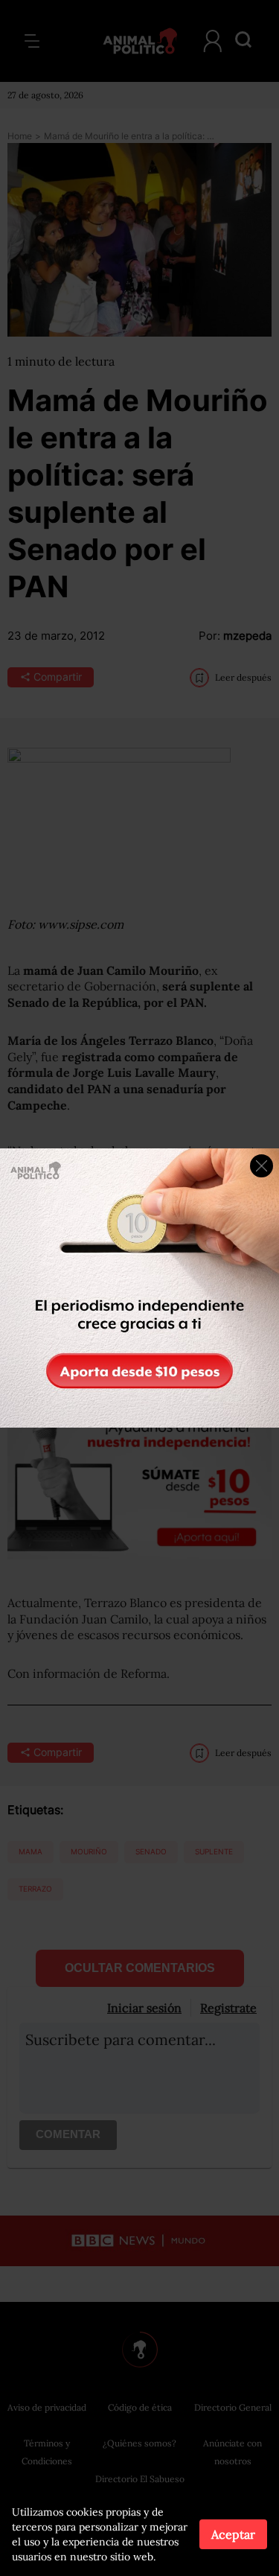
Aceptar (233, 2534)
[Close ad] (262, 1166)
